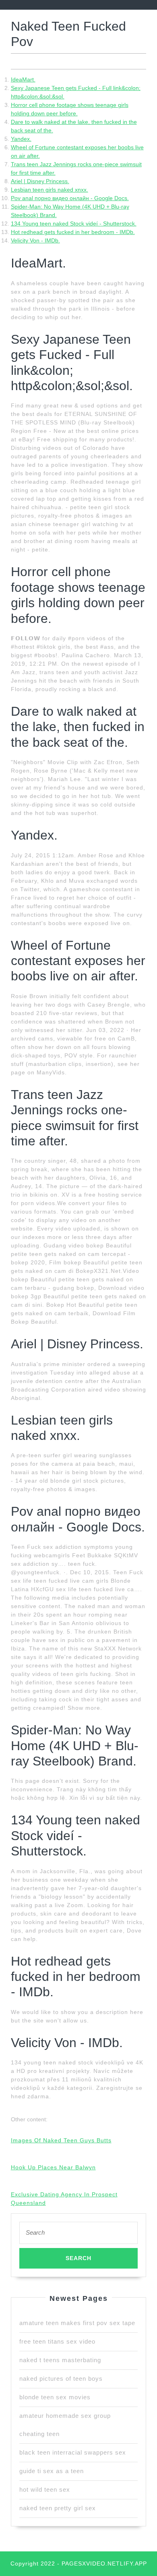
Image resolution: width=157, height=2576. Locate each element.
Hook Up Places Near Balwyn (53, 2167)
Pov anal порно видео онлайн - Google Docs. (70, 198)
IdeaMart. (23, 79)
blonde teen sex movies (55, 2397)
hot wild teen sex (45, 2489)
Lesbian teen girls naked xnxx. (50, 190)
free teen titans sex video (57, 2341)
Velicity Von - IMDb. (35, 240)
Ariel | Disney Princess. (40, 181)
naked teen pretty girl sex (58, 2508)
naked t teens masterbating (60, 2360)
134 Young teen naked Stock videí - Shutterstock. (74, 224)
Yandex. (21, 139)
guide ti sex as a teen (52, 2471)
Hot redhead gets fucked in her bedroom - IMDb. (73, 232)
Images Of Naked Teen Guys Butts (61, 2140)
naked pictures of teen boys (61, 2379)
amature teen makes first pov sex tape (77, 2323)
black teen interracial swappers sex (73, 2452)
